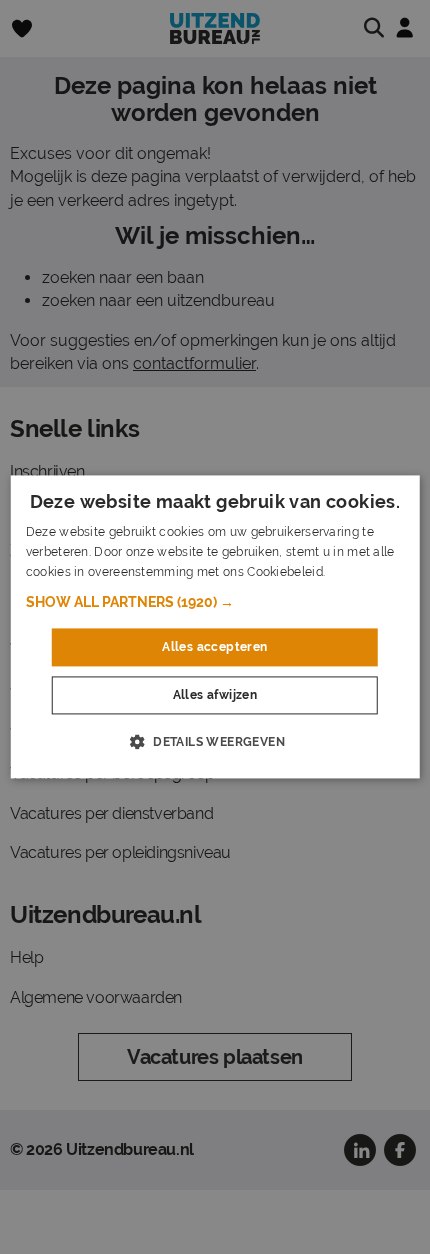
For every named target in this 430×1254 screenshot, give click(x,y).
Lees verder (362, 572)
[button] (215, 602)
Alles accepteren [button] (214, 647)
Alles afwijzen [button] (215, 696)
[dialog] (215, 626)
